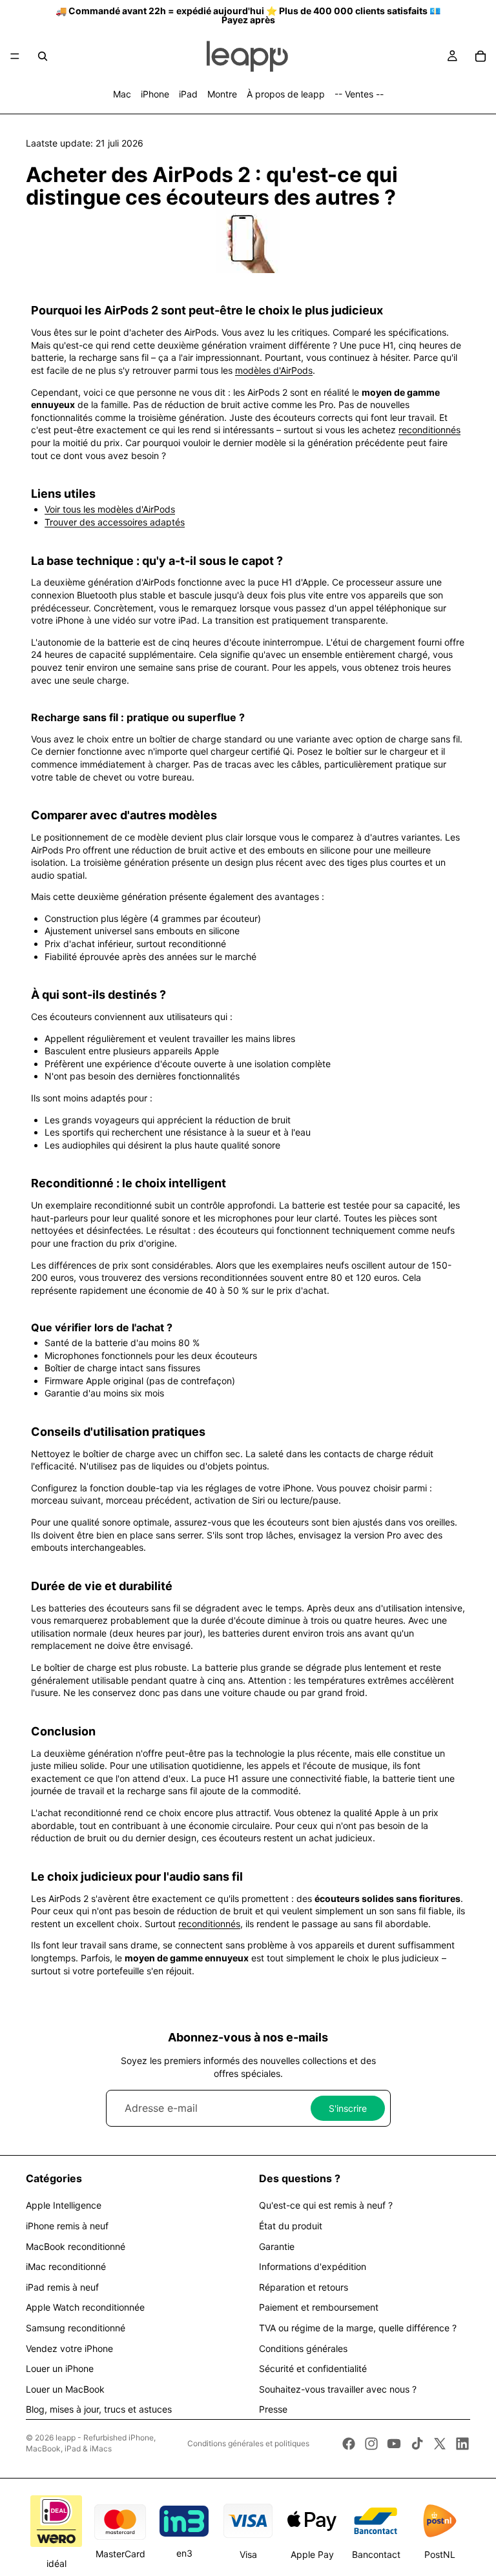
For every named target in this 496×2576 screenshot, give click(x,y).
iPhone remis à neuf (67, 2226)
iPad (188, 94)
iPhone (155, 94)
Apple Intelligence (64, 2205)
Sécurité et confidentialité (313, 2368)
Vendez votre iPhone (69, 2348)
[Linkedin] (462, 2444)
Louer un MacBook (65, 2389)
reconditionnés (429, 430)
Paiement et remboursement (319, 2307)
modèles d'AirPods (274, 370)
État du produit (291, 2226)
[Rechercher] (43, 56)
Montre (222, 94)
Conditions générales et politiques (248, 2443)
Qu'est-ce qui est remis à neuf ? (326, 2205)
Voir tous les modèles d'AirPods (110, 509)
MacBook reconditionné (76, 2246)
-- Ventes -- (359, 94)
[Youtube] (394, 2444)
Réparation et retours (304, 2287)
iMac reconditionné (66, 2266)
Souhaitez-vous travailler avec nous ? (338, 2389)
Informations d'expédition (313, 2266)
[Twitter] (440, 2444)
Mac (122, 94)
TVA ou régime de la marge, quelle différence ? (358, 2328)
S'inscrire (348, 2108)
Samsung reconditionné (76, 2328)
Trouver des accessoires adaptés (115, 522)
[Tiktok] (417, 2444)
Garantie (277, 2246)
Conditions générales (303, 2348)
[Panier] (480, 56)
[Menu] (15, 56)
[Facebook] (349, 2444)
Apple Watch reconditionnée (85, 2307)
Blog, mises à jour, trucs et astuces (99, 2409)
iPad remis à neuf (62, 2287)
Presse (273, 2409)
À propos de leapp (286, 94)
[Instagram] (371, 2444)
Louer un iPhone (60, 2368)
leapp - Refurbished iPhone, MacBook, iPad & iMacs (91, 2443)
